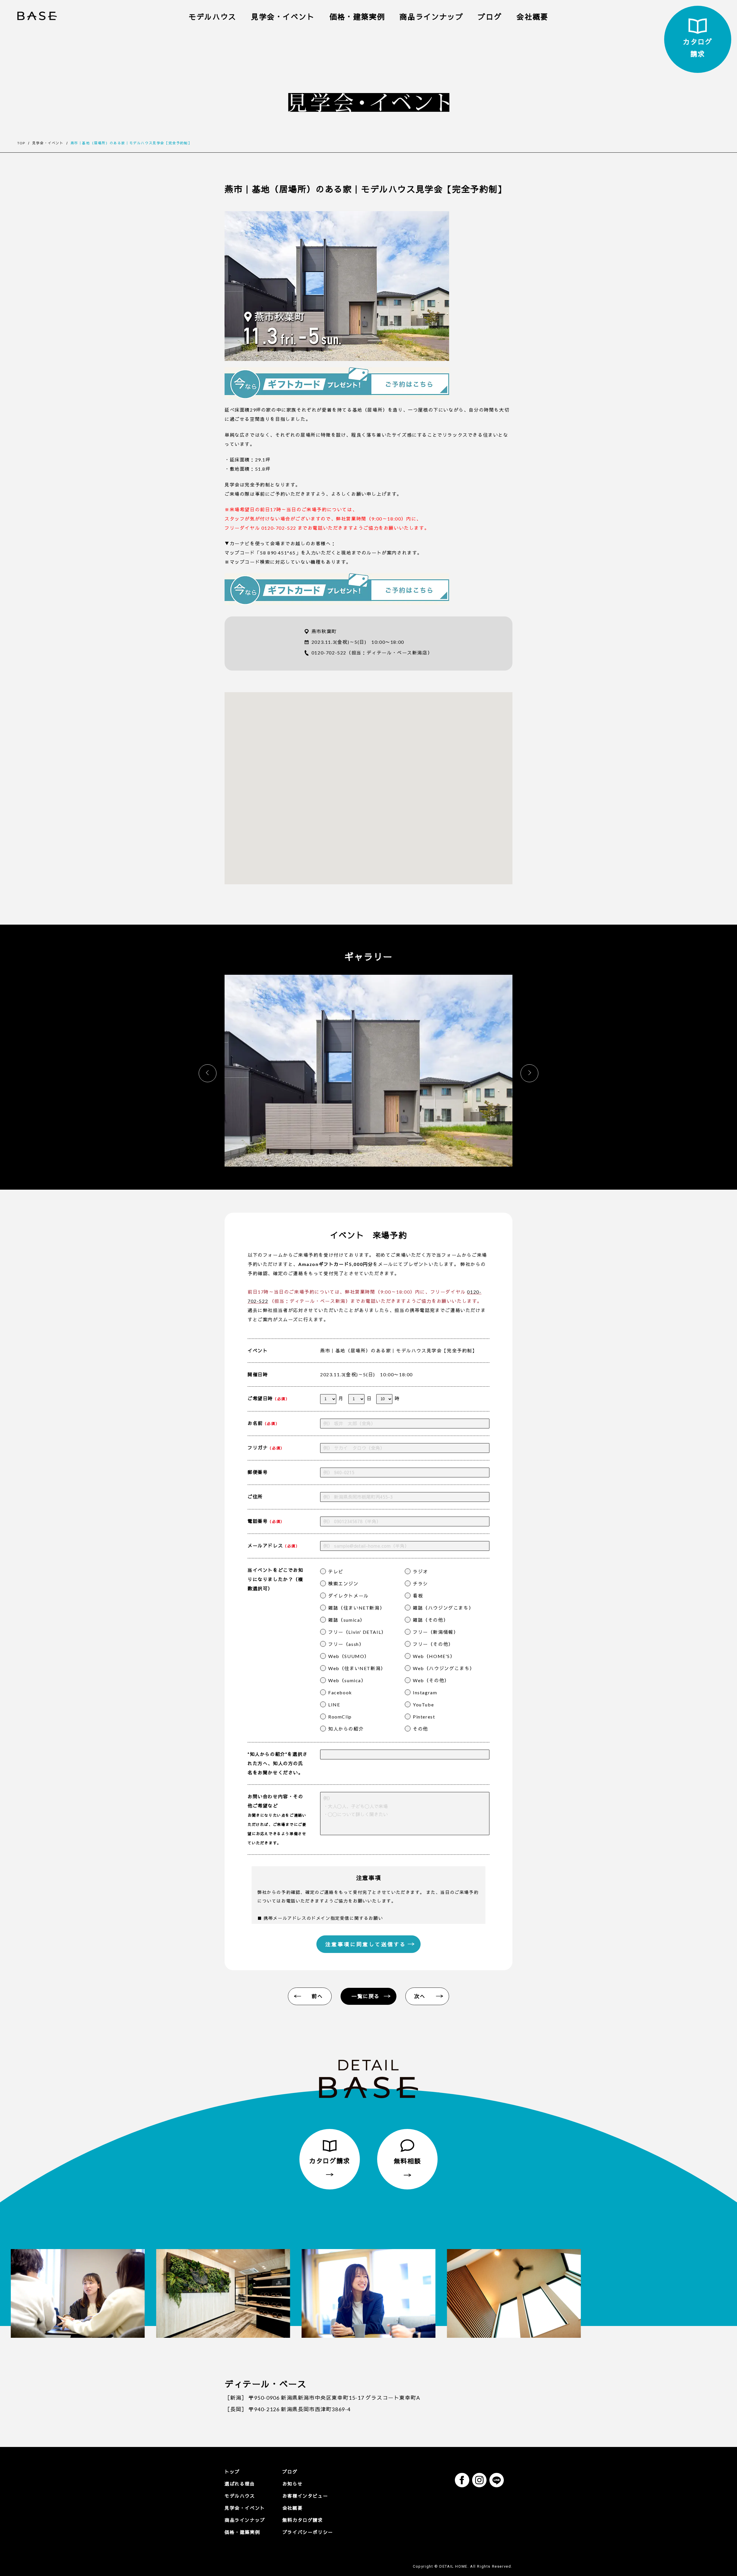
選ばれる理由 (240, 2484)
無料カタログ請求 (303, 2520)
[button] (529, 1073)
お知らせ (292, 2484)
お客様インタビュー (305, 2496)
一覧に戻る (366, 1996)
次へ (420, 1996)
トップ (232, 2472)
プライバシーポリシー (308, 2532)
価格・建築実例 (357, 17)
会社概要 (532, 17)
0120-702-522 (329, 653)
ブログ (490, 17)
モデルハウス (212, 17)
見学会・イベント (283, 17)
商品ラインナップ (431, 17)
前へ (317, 1996)
